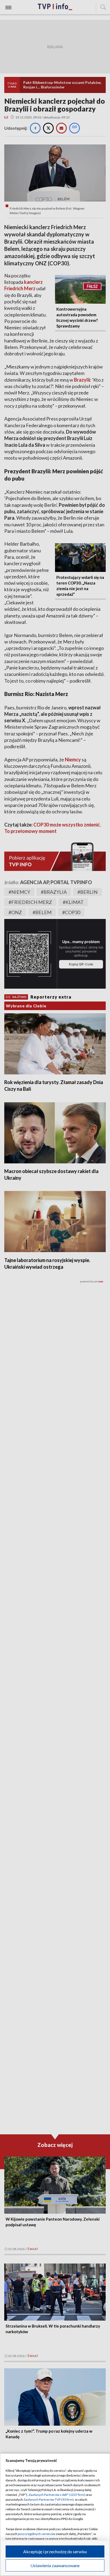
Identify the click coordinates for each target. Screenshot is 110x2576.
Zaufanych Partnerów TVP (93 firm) (49, 2499)
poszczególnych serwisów (37, 2534)
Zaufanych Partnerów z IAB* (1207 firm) (57, 2495)
